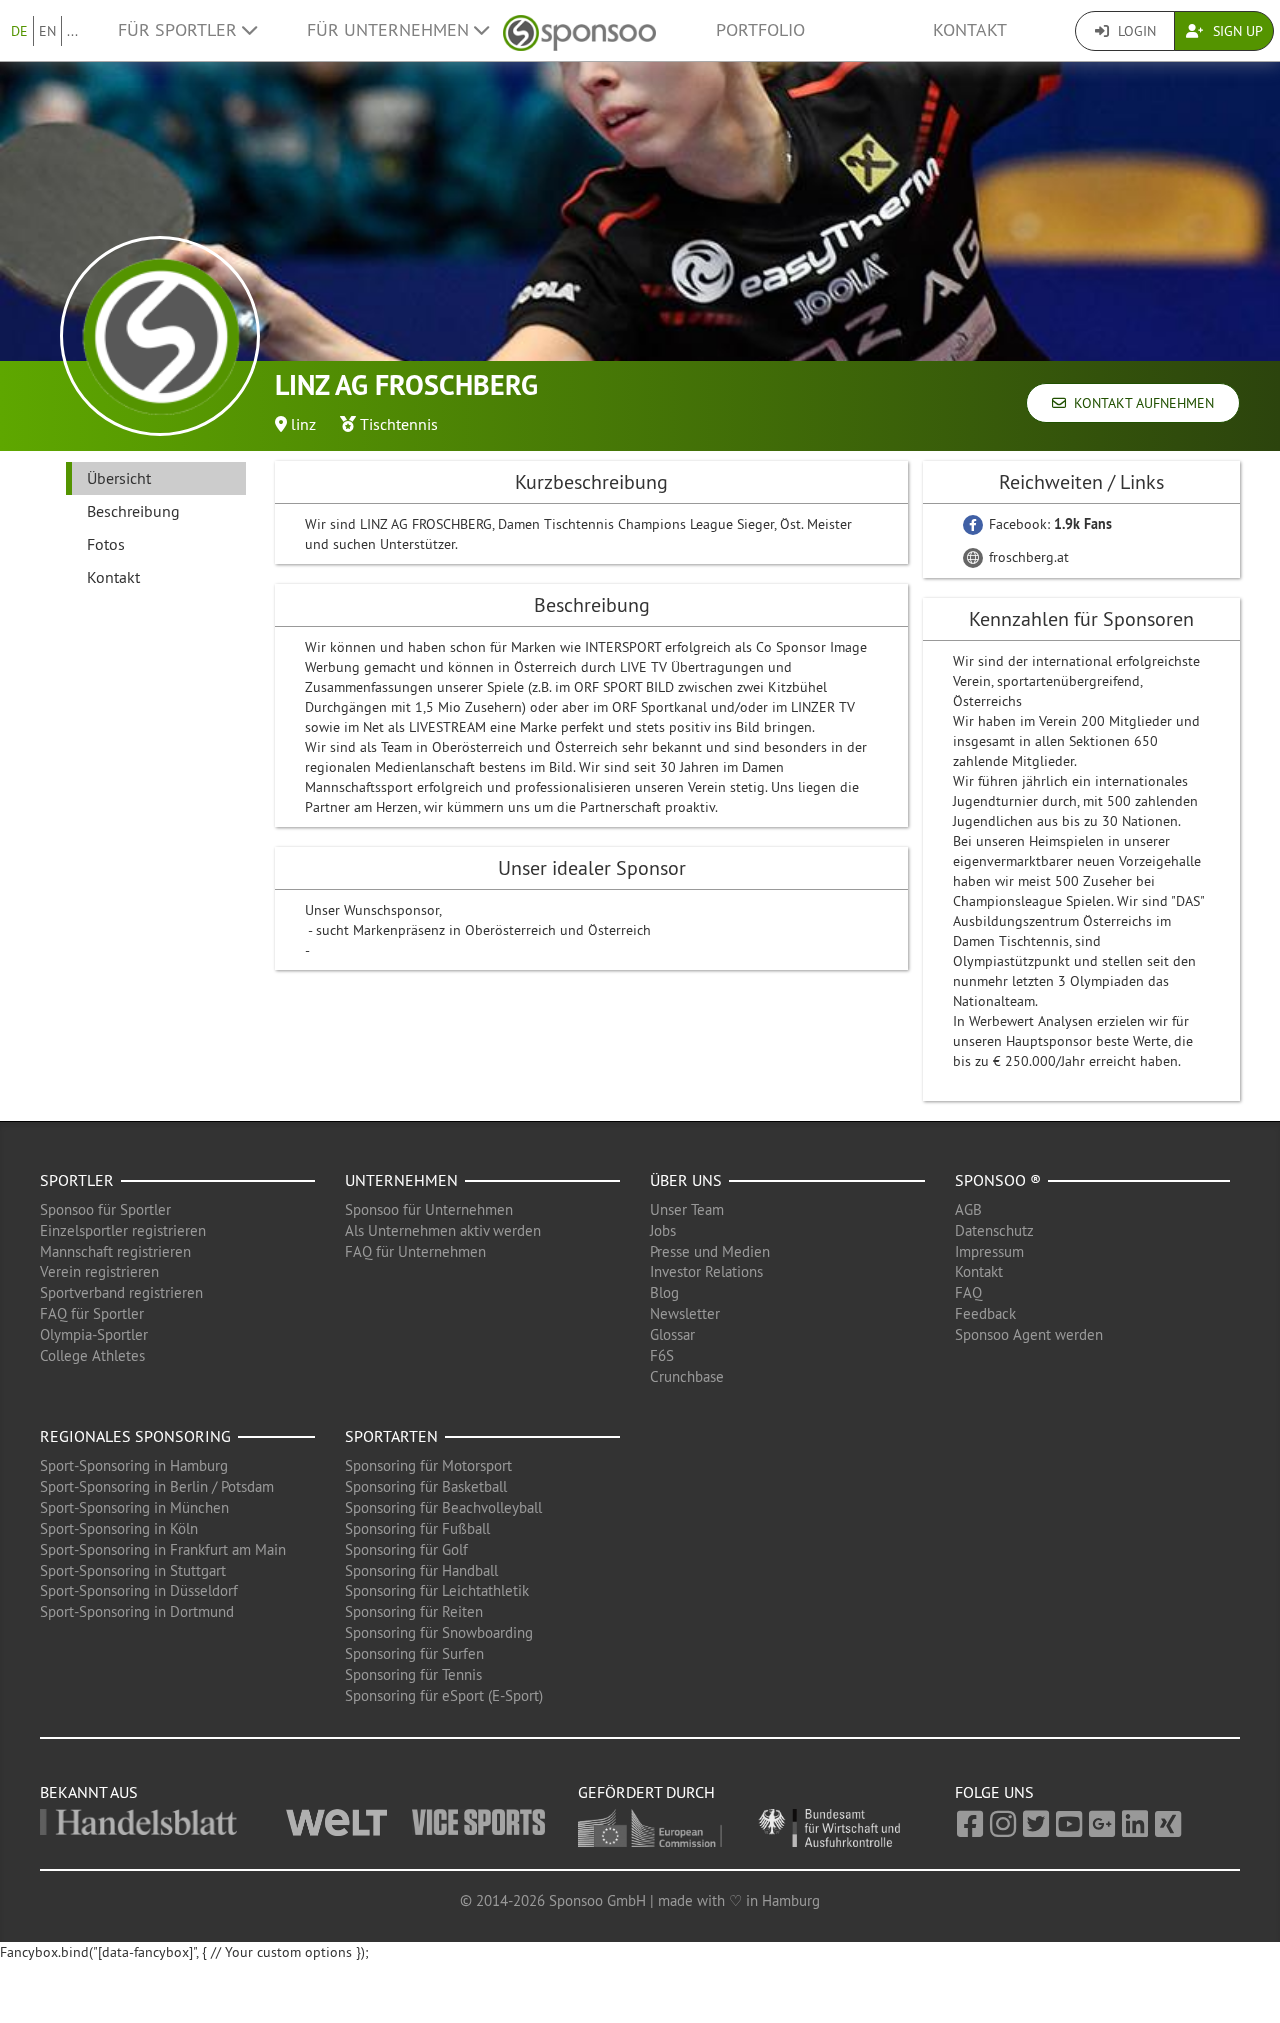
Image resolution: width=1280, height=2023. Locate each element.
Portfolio (760, 30)
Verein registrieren (99, 1271)
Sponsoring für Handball (421, 1570)
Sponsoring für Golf (406, 1549)
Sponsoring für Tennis (413, 1674)
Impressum (989, 1251)
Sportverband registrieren (121, 1292)
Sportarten (391, 1436)
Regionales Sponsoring (135, 1436)
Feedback (985, 1313)
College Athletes (92, 1355)
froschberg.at (1027, 557)
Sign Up (1236, 31)
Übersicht (119, 478)
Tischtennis (399, 424)
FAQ (968, 1292)
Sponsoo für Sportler (105, 1209)
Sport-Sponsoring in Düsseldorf (139, 1590)
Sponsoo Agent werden (1029, 1334)
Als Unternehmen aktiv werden (443, 1230)
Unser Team (687, 1209)
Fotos (106, 544)
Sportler (77, 1180)
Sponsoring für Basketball (426, 1486)
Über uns (686, 1180)
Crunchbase (687, 1376)
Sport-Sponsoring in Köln (119, 1528)
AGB (968, 1209)
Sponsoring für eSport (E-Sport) (444, 1695)
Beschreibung (133, 511)
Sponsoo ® (998, 1180)
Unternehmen (401, 1180)
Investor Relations (706, 1271)
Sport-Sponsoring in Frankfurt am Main (163, 1549)
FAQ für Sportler (92, 1313)
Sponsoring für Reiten (414, 1611)
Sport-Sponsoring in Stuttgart (133, 1570)
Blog (664, 1292)
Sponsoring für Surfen (414, 1653)
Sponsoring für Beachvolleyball (443, 1507)
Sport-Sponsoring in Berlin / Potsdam (157, 1486)
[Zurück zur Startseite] (579, 30)
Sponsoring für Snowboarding (439, 1632)
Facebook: (1048, 524)
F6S (662, 1355)
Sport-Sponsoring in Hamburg (134, 1465)
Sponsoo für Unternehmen (429, 1209)
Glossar (672, 1334)
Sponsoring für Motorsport (428, 1465)
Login (1135, 31)
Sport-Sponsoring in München (134, 1507)
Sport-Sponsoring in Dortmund (137, 1611)
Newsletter (685, 1313)
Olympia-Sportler (94, 1334)
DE (19, 31)
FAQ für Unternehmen (415, 1251)
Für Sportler (180, 30)
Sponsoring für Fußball (417, 1528)
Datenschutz (994, 1230)
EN (47, 31)
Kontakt (970, 30)
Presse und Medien (710, 1251)
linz (303, 424)
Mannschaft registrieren (115, 1251)
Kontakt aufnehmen (1140, 403)
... (72, 31)
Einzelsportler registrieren (123, 1230)
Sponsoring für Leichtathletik (437, 1590)
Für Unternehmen (390, 30)
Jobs (663, 1230)
